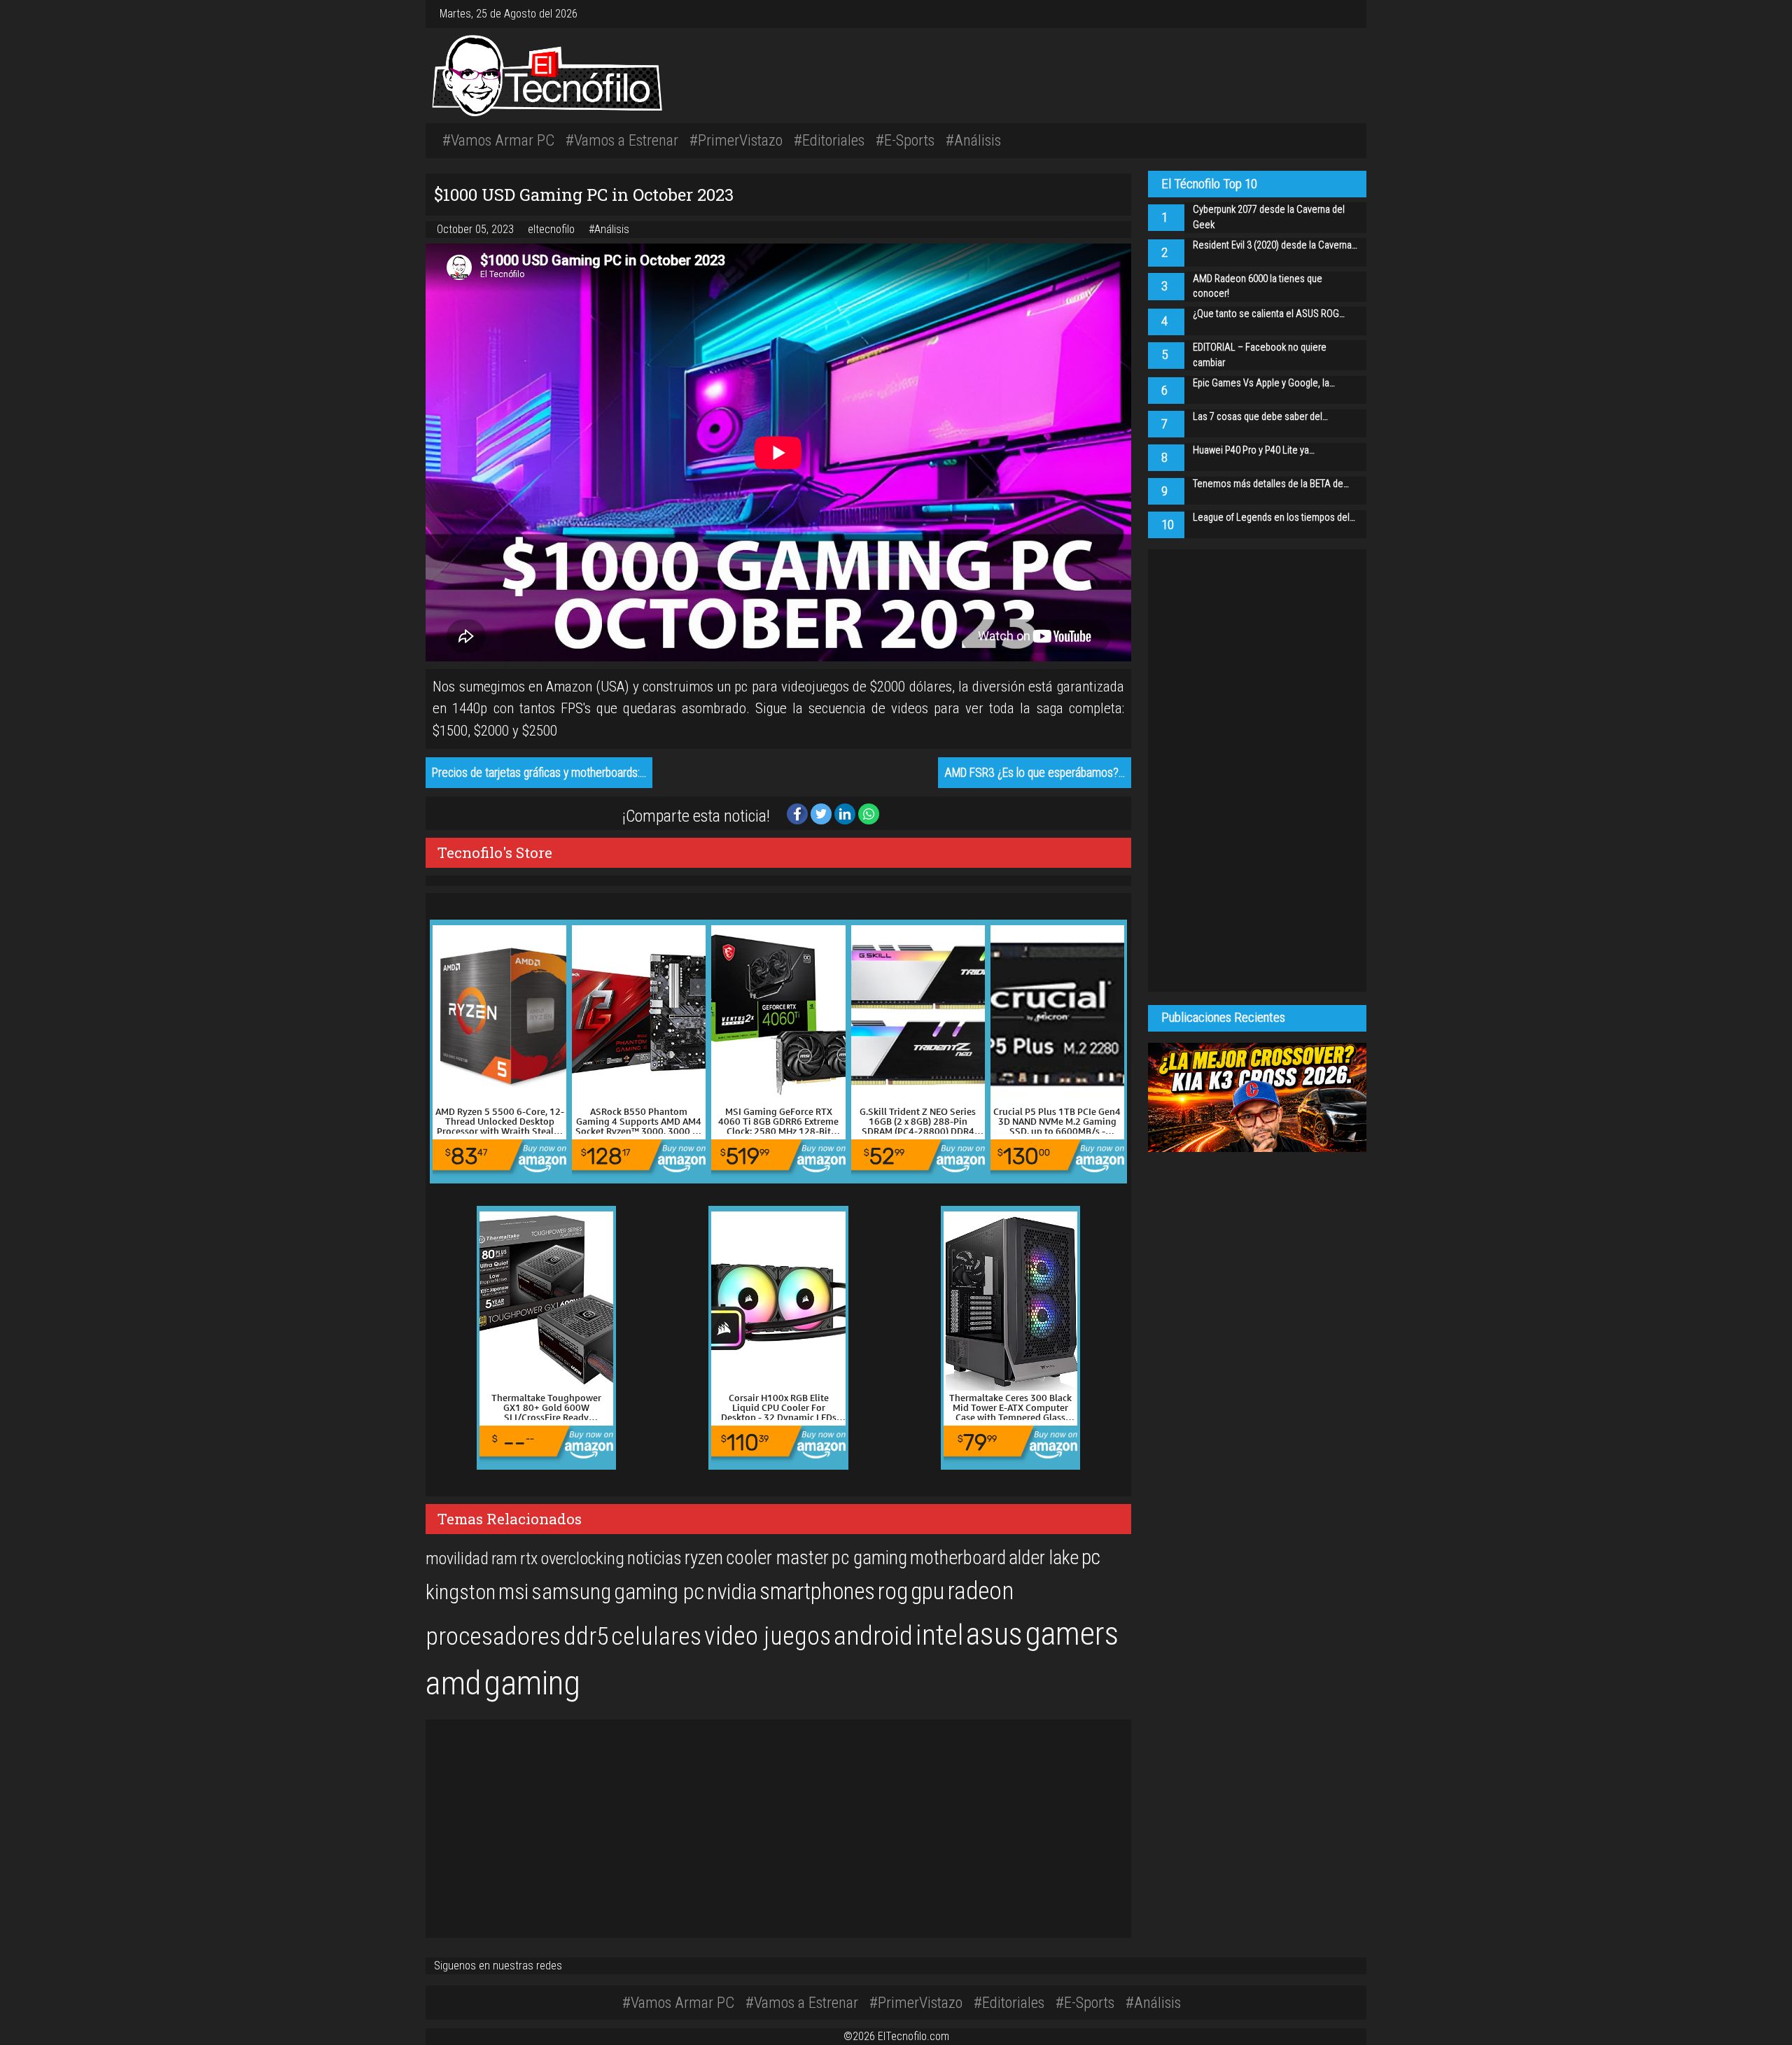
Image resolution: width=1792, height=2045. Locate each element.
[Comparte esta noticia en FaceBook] (799, 813)
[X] (1338, 14)
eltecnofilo (553, 229)
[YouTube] (1344, 14)
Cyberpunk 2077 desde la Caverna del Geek (1269, 217)
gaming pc (659, 1592)
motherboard (958, 1558)
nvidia (732, 1592)
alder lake (1044, 1558)
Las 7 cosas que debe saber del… (1260, 417)
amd (453, 1683)
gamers (1072, 1633)
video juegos (768, 1636)
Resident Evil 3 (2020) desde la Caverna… (1275, 245)
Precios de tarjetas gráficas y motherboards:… (539, 773)
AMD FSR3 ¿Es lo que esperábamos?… (1035, 773)
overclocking (582, 1558)
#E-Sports (905, 140)
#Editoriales (829, 140)
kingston (461, 1592)
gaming (532, 1683)
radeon (980, 1591)
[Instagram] (1327, 14)
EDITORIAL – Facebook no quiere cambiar (1260, 355)
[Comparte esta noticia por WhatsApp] (869, 813)
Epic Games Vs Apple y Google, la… (1264, 383)
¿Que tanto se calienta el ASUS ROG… (1269, 314)
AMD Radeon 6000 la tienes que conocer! (1258, 287)
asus (994, 1634)
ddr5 (586, 1636)
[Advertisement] (1092, 73)
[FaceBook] (1333, 14)
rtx (529, 1559)
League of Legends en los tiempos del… (1274, 518)
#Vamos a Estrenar (622, 140)
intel (939, 1635)
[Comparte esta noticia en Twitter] (822, 813)
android (873, 1636)
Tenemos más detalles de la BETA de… (1271, 484)
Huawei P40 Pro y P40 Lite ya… (1254, 450)
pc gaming (869, 1558)
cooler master (777, 1558)
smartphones (817, 1591)
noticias (654, 1558)
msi (513, 1592)
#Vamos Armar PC (498, 140)
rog (893, 1591)
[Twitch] (1350, 14)
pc (1091, 1557)
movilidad (457, 1559)
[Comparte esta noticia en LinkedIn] (846, 813)
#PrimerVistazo (736, 140)
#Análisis (973, 140)
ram (504, 1559)
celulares (656, 1636)
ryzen (704, 1558)
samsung (571, 1592)
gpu (927, 1591)
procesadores (493, 1636)
